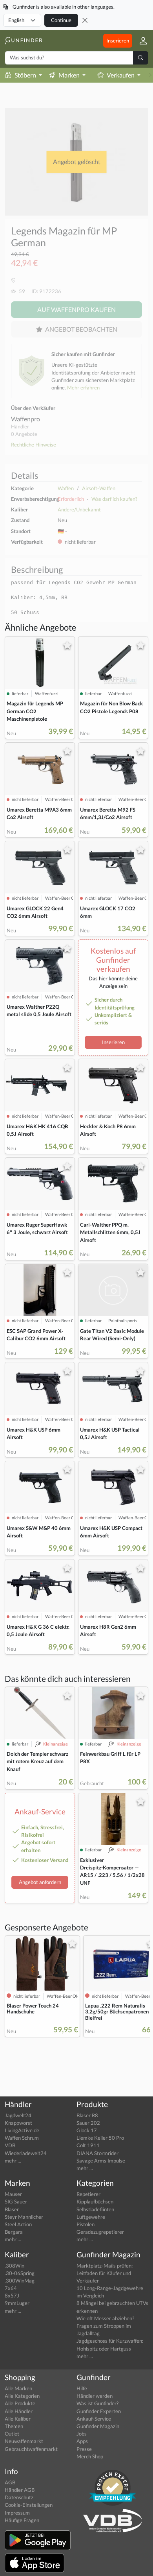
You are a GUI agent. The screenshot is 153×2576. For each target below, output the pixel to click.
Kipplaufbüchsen (95, 2201)
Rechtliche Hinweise (34, 445)
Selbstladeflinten (95, 2209)
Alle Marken (18, 2388)
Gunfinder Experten (99, 2411)
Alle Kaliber (18, 2419)
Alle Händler (19, 2411)
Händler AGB (20, 2490)
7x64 (11, 2288)
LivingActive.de (22, 2130)
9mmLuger (17, 2303)
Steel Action (18, 2224)
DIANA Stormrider (97, 2153)
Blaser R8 (87, 2115)
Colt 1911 (88, 2145)
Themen (14, 2426)
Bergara (14, 2232)
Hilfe (82, 2388)
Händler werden (95, 2396)
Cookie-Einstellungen (29, 2505)
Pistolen (86, 2224)
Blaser (12, 2209)
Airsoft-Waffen (99, 488)
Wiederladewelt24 (26, 2153)
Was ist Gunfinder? (97, 2403)
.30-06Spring (20, 2273)
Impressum (17, 2513)
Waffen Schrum (22, 2138)
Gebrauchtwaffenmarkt (31, 2449)
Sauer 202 (88, 2123)
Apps (82, 2441)
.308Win (15, 2266)
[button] (140, 41)
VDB (10, 2145)
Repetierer (88, 2194)
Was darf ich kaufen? (114, 499)
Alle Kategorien (22, 2396)
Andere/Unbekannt (79, 509)
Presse (84, 2449)
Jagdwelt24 (18, 2115)
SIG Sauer (16, 2201)
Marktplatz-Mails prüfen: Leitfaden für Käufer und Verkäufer (105, 2273)
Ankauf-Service (94, 2419)
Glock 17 (87, 2130)
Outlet (12, 2434)
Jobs (82, 2434)
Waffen (66, 488)
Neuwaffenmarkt (24, 2441)
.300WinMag (20, 2281)
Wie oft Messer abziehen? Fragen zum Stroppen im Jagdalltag (105, 2326)
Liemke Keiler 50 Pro (100, 2138)
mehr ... (13, 2161)
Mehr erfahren (83, 388)
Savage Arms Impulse (101, 2161)
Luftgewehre (91, 2217)
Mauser (13, 2194)
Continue (61, 20)
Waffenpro (25, 419)
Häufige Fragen (22, 2520)
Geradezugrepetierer (100, 2232)
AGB (10, 2482)
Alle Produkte (20, 2403)
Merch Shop (90, 2456)
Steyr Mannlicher (24, 2217)
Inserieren (118, 41)
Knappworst (18, 2123)
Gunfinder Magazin (98, 2426)
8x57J (12, 2296)
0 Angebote (24, 434)
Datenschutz (19, 2497)
